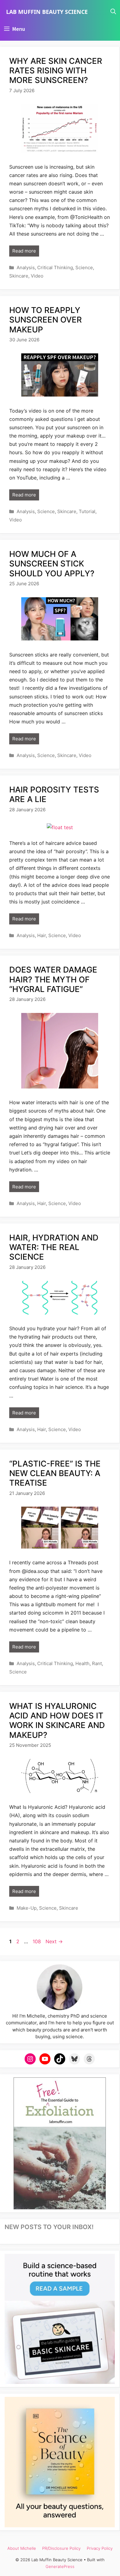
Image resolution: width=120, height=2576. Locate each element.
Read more (24, 251)
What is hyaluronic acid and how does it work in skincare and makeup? (57, 1720)
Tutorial (87, 511)
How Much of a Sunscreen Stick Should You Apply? (52, 564)
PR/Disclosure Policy (61, 2548)
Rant (97, 1663)
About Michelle (22, 2548)
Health (82, 1663)
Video (37, 276)
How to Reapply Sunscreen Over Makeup (46, 320)
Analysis (26, 267)
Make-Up (27, 1908)
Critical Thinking (55, 267)
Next (54, 1941)
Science (84, 267)
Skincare (19, 276)
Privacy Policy (100, 2548)
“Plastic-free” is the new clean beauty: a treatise (55, 1473)
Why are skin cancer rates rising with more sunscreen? (56, 70)
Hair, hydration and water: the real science (54, 1247)
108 (37, 1941)
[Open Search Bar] (113, 12)
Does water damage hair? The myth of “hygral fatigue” (53, 979)
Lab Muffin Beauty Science (47, 12)
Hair (42, 935)
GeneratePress (60, 2566)
